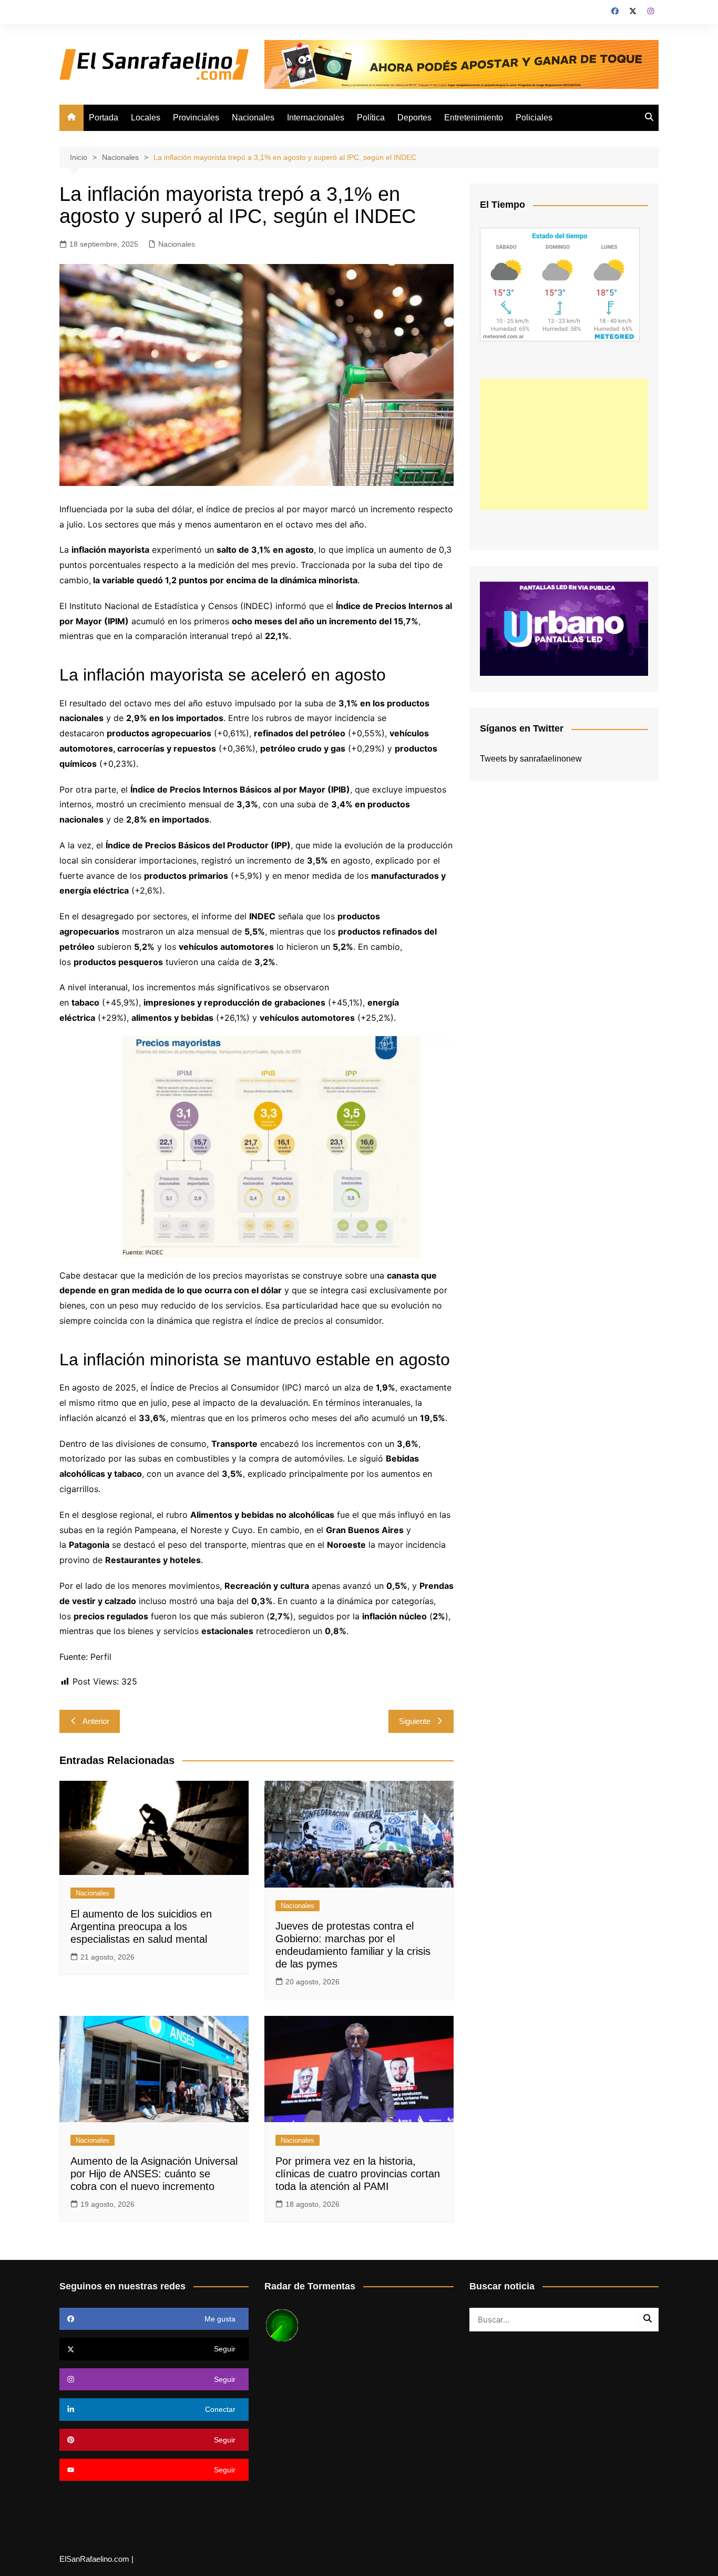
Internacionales (316, 118)
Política (371, 118)
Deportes (414, 118)
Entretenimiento (474, 118)
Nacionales (253, 118)
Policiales (534, 118)
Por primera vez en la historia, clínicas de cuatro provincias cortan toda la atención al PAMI (358, 2174)
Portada (104, 118)
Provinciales (196, 118)
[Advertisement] (564, 444)
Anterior (96, 1721)
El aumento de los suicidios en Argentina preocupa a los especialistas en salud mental (141, 1926)
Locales (146, 118)
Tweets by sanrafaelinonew (531, 759)
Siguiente (415, 1721)
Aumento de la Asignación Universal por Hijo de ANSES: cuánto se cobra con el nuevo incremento (154, 2174)
